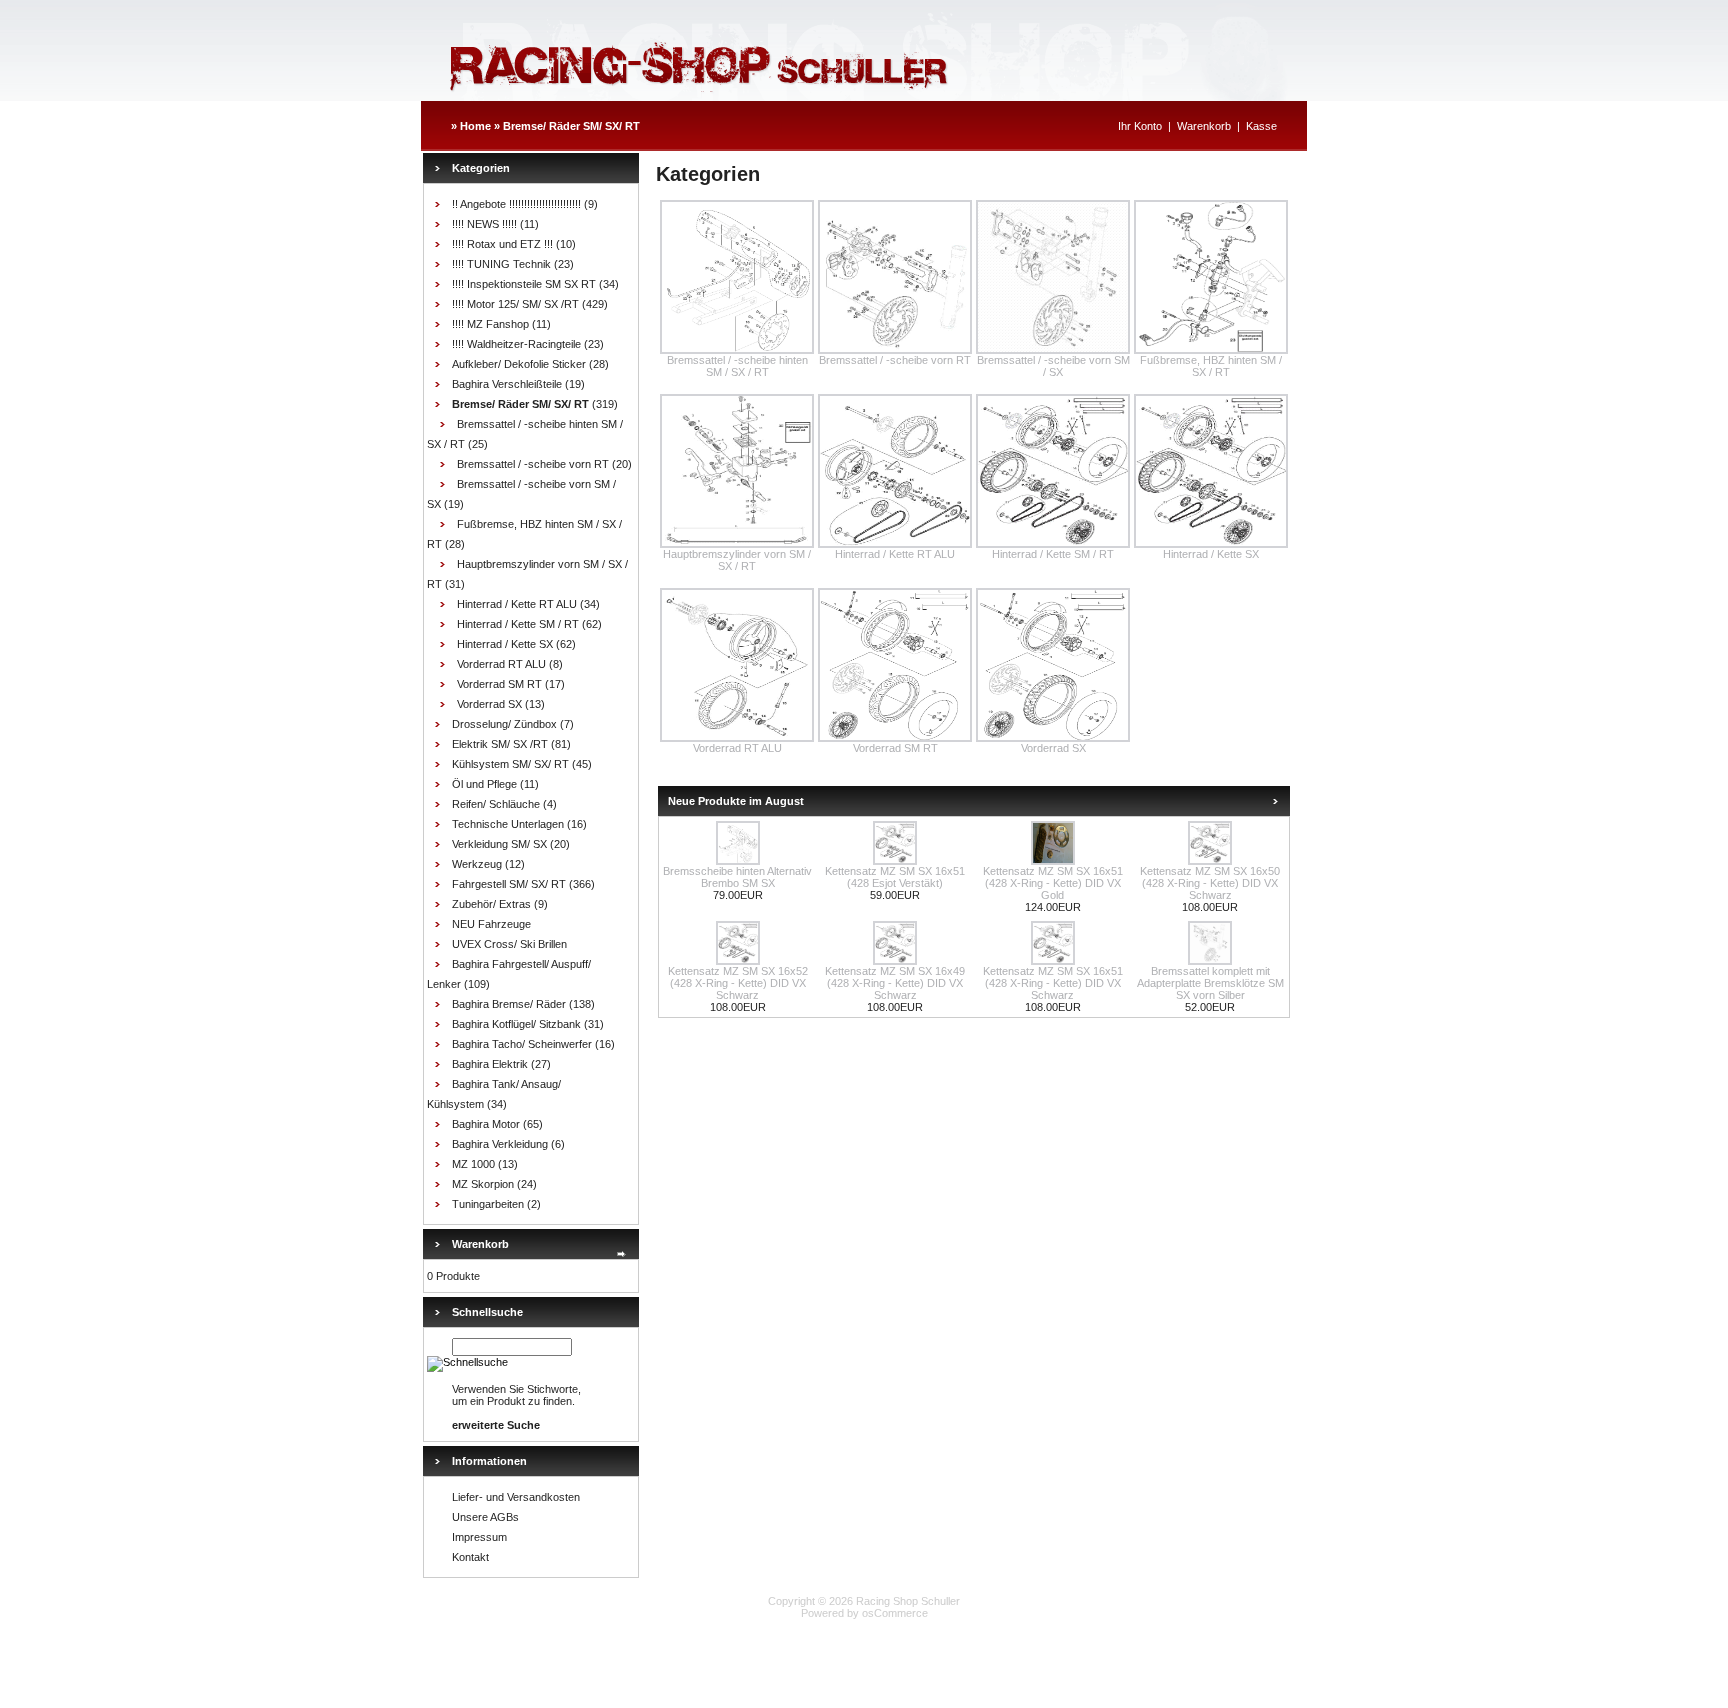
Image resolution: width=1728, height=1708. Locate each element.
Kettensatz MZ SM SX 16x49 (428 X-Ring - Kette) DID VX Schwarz (895, 983)
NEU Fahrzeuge (491, 924)
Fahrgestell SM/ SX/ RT (509, 884)
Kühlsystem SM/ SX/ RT (510, 764)
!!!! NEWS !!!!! (484, 224)
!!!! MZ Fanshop (490, 324)
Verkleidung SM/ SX (499, 844)
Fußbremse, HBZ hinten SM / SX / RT (1211, 366)
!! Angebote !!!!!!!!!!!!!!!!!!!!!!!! (516, 204)
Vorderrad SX (489, 704)
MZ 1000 (473, 1164)
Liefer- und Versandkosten (516, 1497)
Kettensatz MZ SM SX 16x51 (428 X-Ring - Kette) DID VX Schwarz (1053, 983)
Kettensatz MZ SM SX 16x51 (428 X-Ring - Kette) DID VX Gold (1053, 883)
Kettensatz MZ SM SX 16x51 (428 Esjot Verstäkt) (895, 877)
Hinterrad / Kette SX (505, 644)
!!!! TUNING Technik (501, 264)
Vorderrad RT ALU (501, 664)
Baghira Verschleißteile (507, 384)
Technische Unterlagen (508, 824)
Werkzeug (477, 864)
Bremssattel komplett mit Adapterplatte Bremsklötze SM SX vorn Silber (1210, 983)
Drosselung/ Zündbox (504, 724)
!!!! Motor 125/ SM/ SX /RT (515, 304)
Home (475, 126)
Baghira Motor (486, 1124)
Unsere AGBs (485, 1517)
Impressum (479, 1537)
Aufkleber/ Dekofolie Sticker (519, 364)
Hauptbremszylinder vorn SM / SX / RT (737, 560)
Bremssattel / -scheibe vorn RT (533, 464)
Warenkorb (1204, 126)
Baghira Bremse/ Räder (509, 1004)
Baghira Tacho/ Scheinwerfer (522, 1044)
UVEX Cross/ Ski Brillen (509, 944)
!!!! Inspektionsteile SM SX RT (524, 284)
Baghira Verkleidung (500, 1144)
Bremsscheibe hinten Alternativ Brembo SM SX (737, 877)
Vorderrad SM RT (499, 684)
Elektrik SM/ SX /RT (500, 744)
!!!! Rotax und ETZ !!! (502, 244)
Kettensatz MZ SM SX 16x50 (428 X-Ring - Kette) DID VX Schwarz (1210, 883)
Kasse (1261, 126)
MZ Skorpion (483, 1184)
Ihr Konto (1140, 126)
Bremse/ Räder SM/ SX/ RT (571, 126)
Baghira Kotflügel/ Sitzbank (516, 1024)
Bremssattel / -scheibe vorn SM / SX (1053, 366)
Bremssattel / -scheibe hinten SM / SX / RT (737, 366)
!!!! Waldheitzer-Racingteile (516, 344)
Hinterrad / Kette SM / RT (518, 624)
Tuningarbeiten (488, 1204)
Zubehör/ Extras (491, 904)
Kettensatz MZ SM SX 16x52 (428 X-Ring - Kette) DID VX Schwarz (738, 983)
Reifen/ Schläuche (496, 804)
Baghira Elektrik (490, 1064)
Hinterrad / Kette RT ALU (517, 604)
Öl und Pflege (484, 784)
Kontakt (470, 1557)
